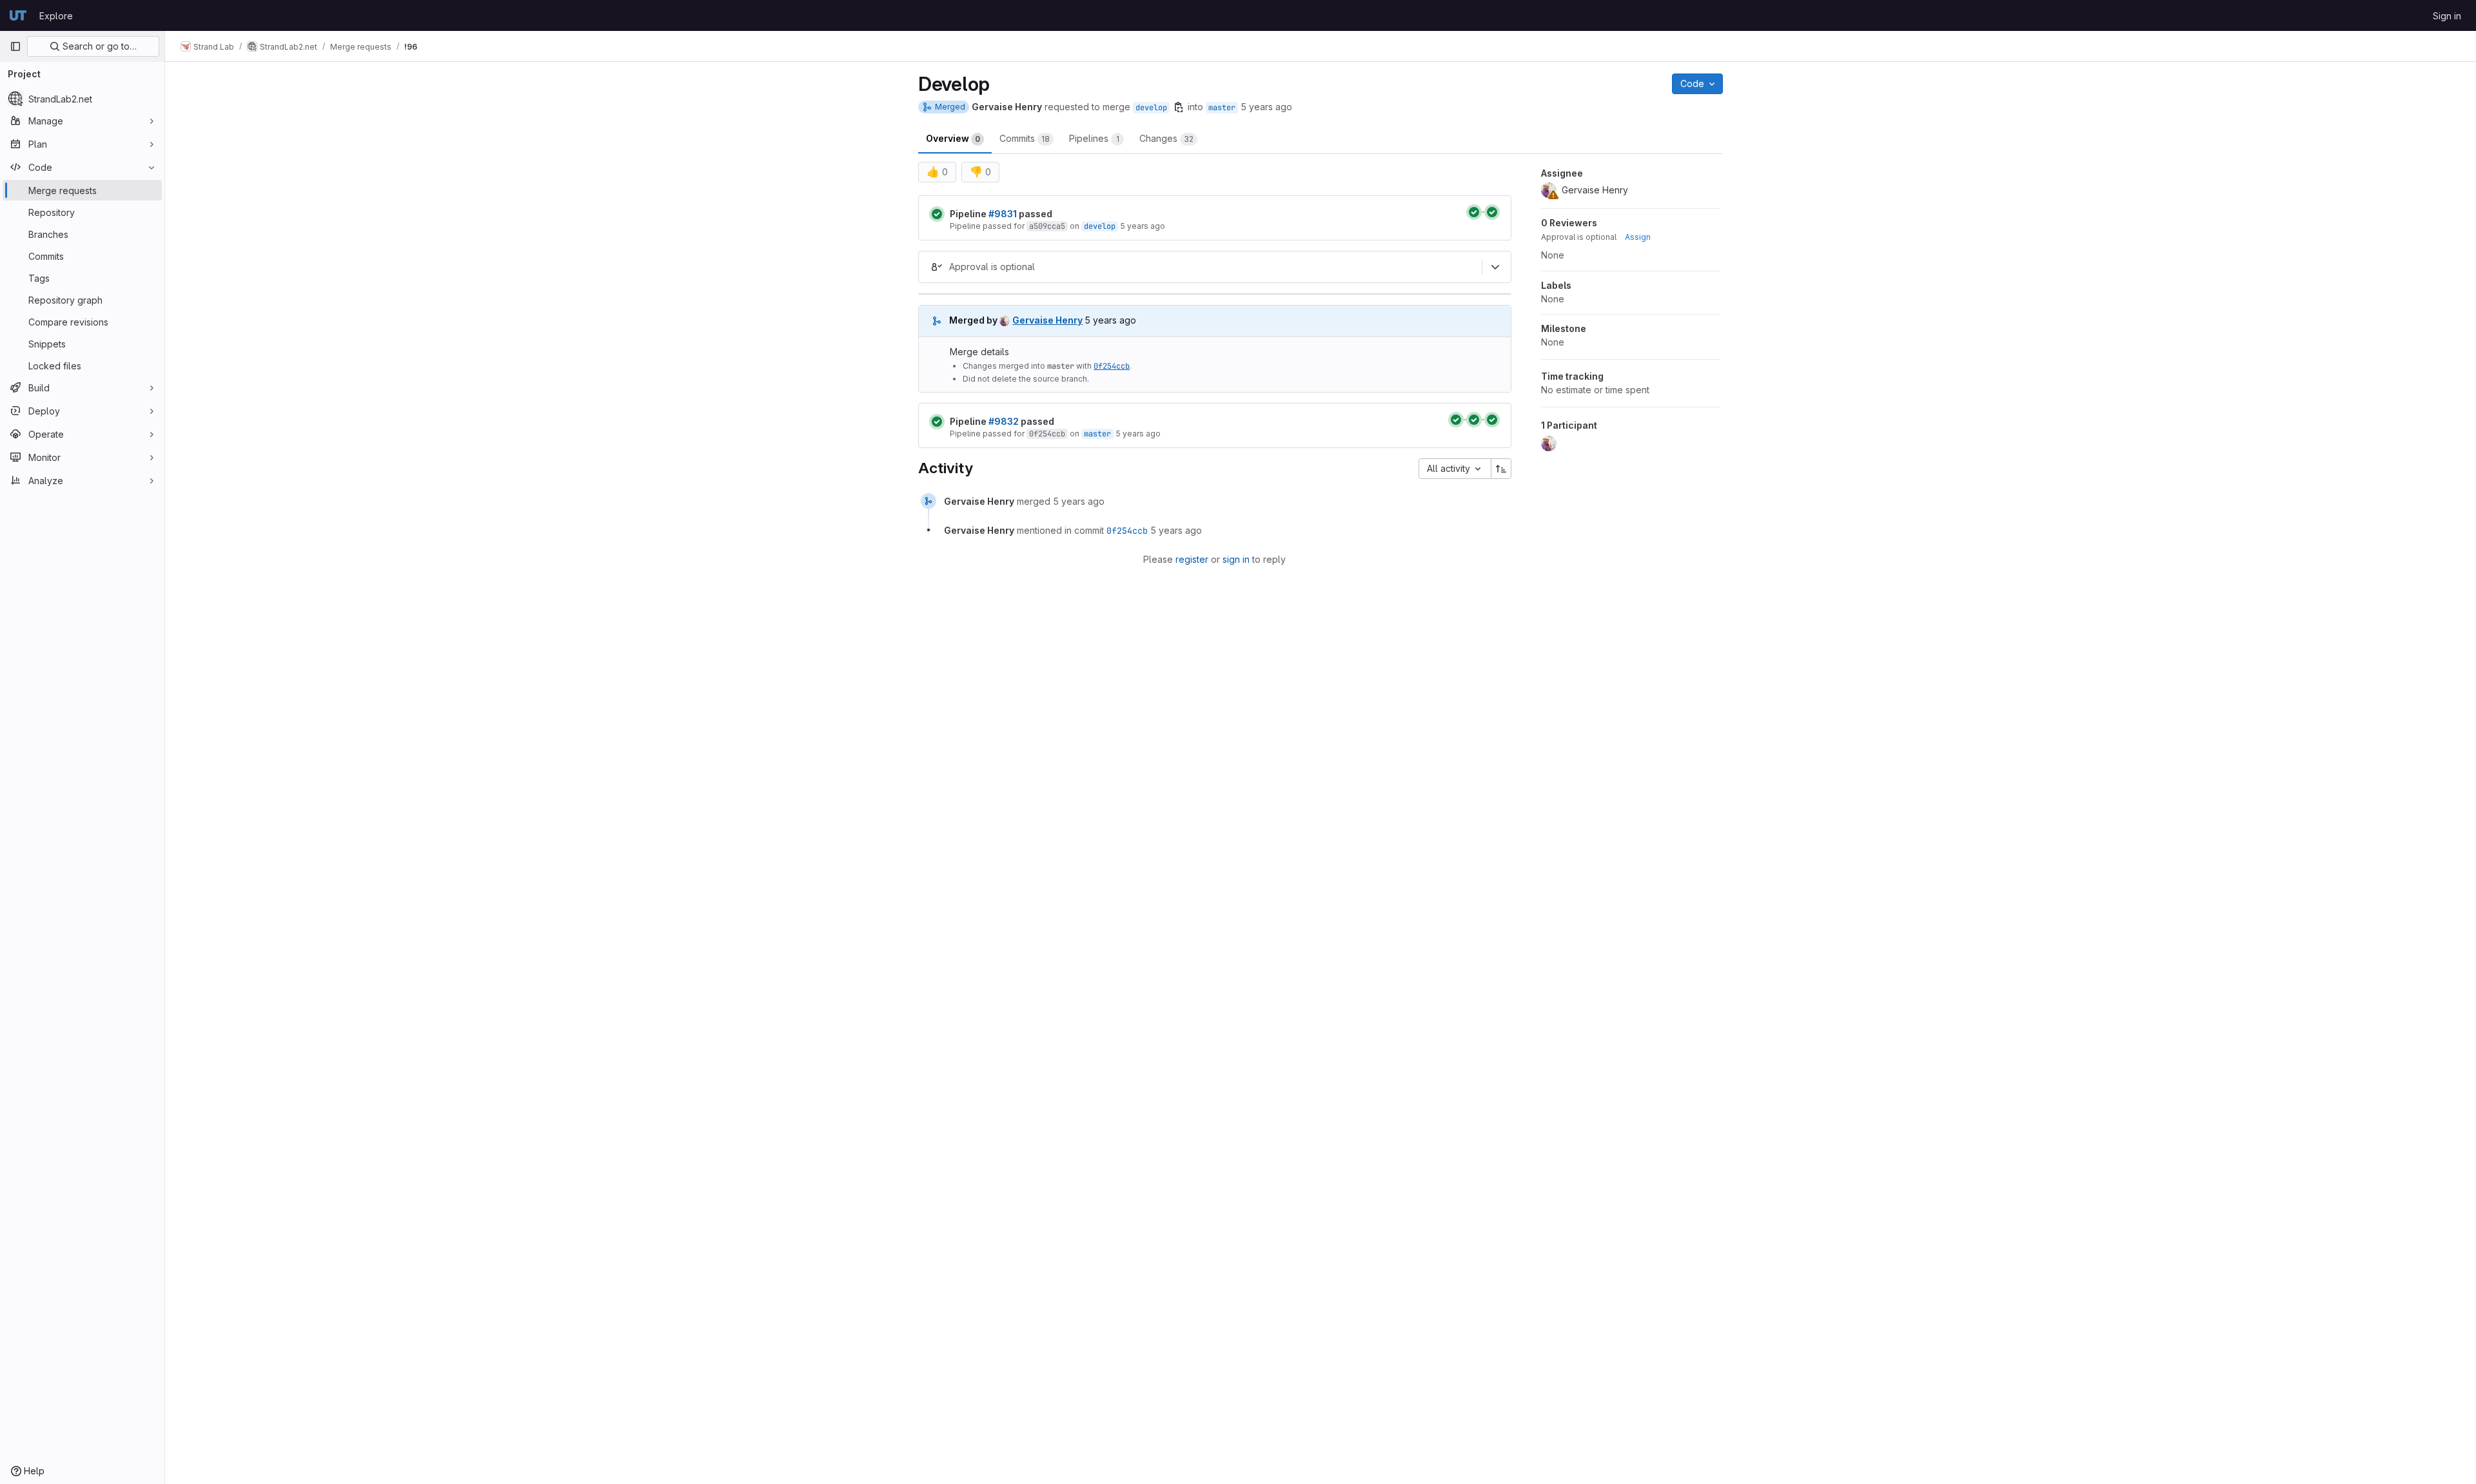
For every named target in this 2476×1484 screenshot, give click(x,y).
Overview (953, 138)
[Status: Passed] (937, 214)
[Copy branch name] (1179, 107)
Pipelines (1094, 138)
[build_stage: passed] (1474, 212)
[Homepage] (18, 15)
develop (1151, 108)
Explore (56, 16)
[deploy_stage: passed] (1492, 420)
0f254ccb (1112, 366)
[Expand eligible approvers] (1495, 267)
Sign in (2447, 16)
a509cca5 (1047, 226)
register (1192, 559)
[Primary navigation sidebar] (15, 46)
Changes (1166, 138)
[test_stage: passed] (1492, 212)
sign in (1236, 559)
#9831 (1003, 214)
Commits (1025, 138)
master (1222, 108)
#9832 (1004, 421)
